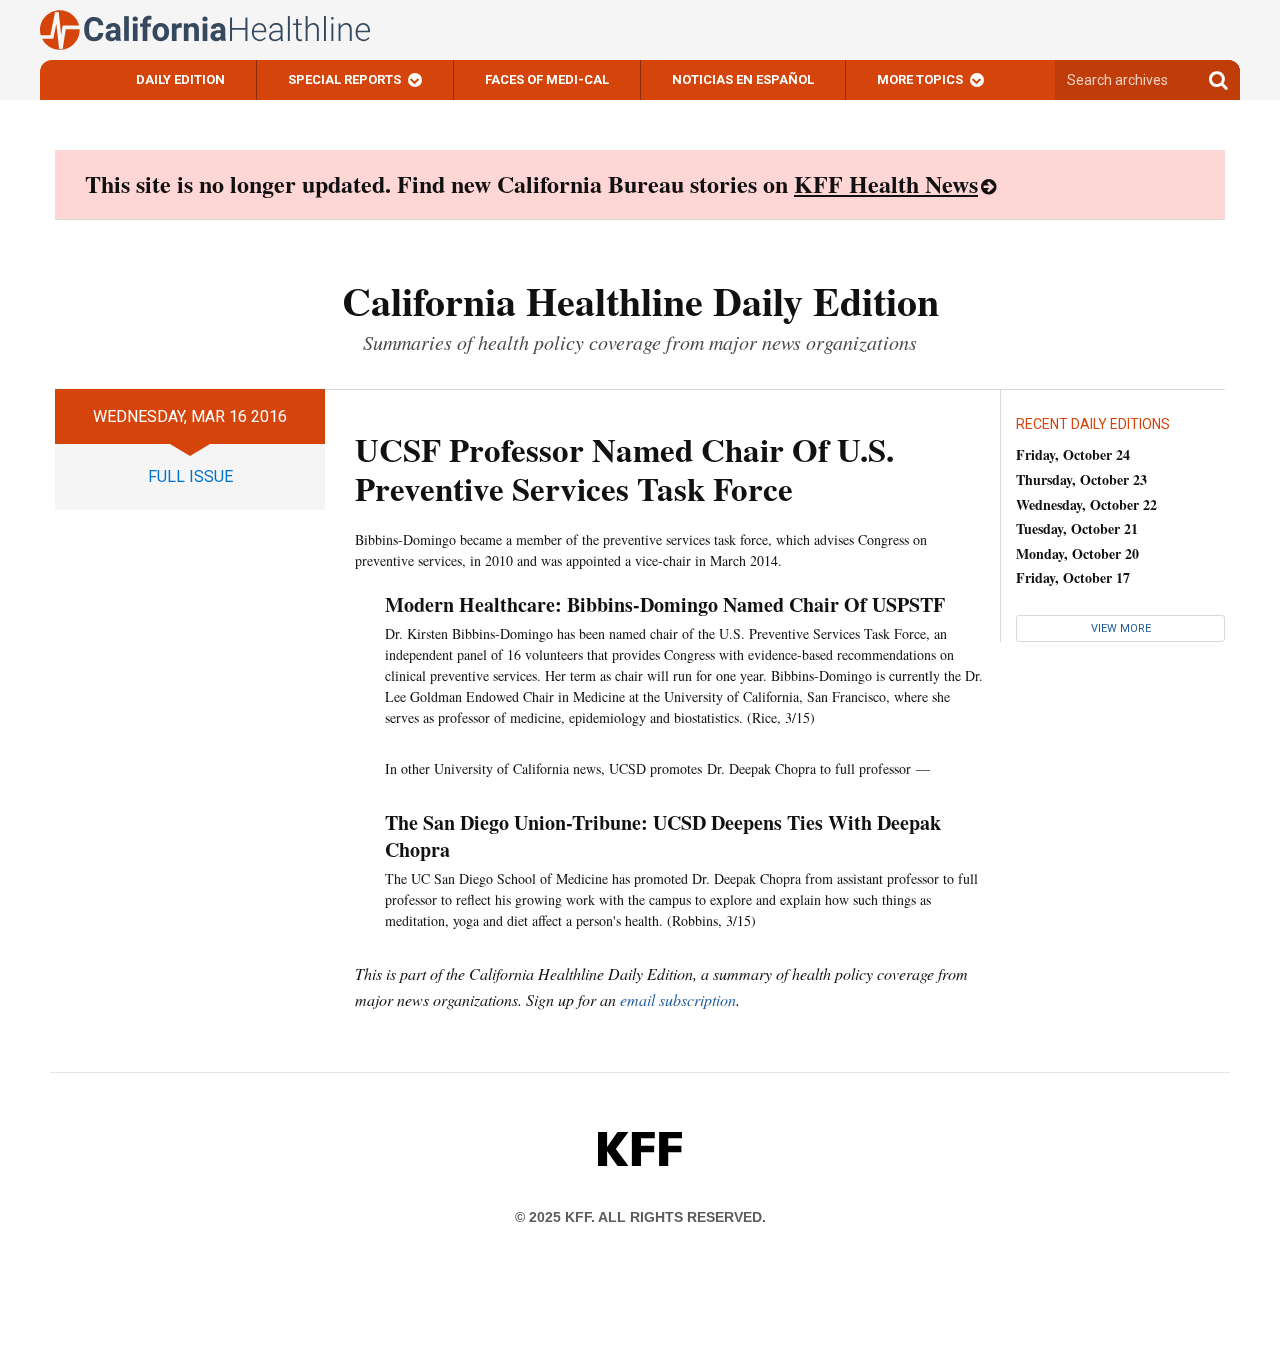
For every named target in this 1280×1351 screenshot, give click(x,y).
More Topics (920, 79)
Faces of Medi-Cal (547, 79)
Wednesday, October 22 (1086, 504)
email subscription (678, 999)
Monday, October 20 (1077, 553)
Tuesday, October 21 (1077, 528)
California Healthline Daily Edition (640, 300)
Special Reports (344, 79)
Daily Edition (180, 79)
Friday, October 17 (1073, 577)
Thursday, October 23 (1081, 479)
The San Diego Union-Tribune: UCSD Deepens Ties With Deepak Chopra (663, 836)
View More (1121, 628)
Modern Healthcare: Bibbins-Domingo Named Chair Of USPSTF (665, 604)
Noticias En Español (743, 79)
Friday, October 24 (1073, 454)
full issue (190, 476)
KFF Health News (886, 183)
